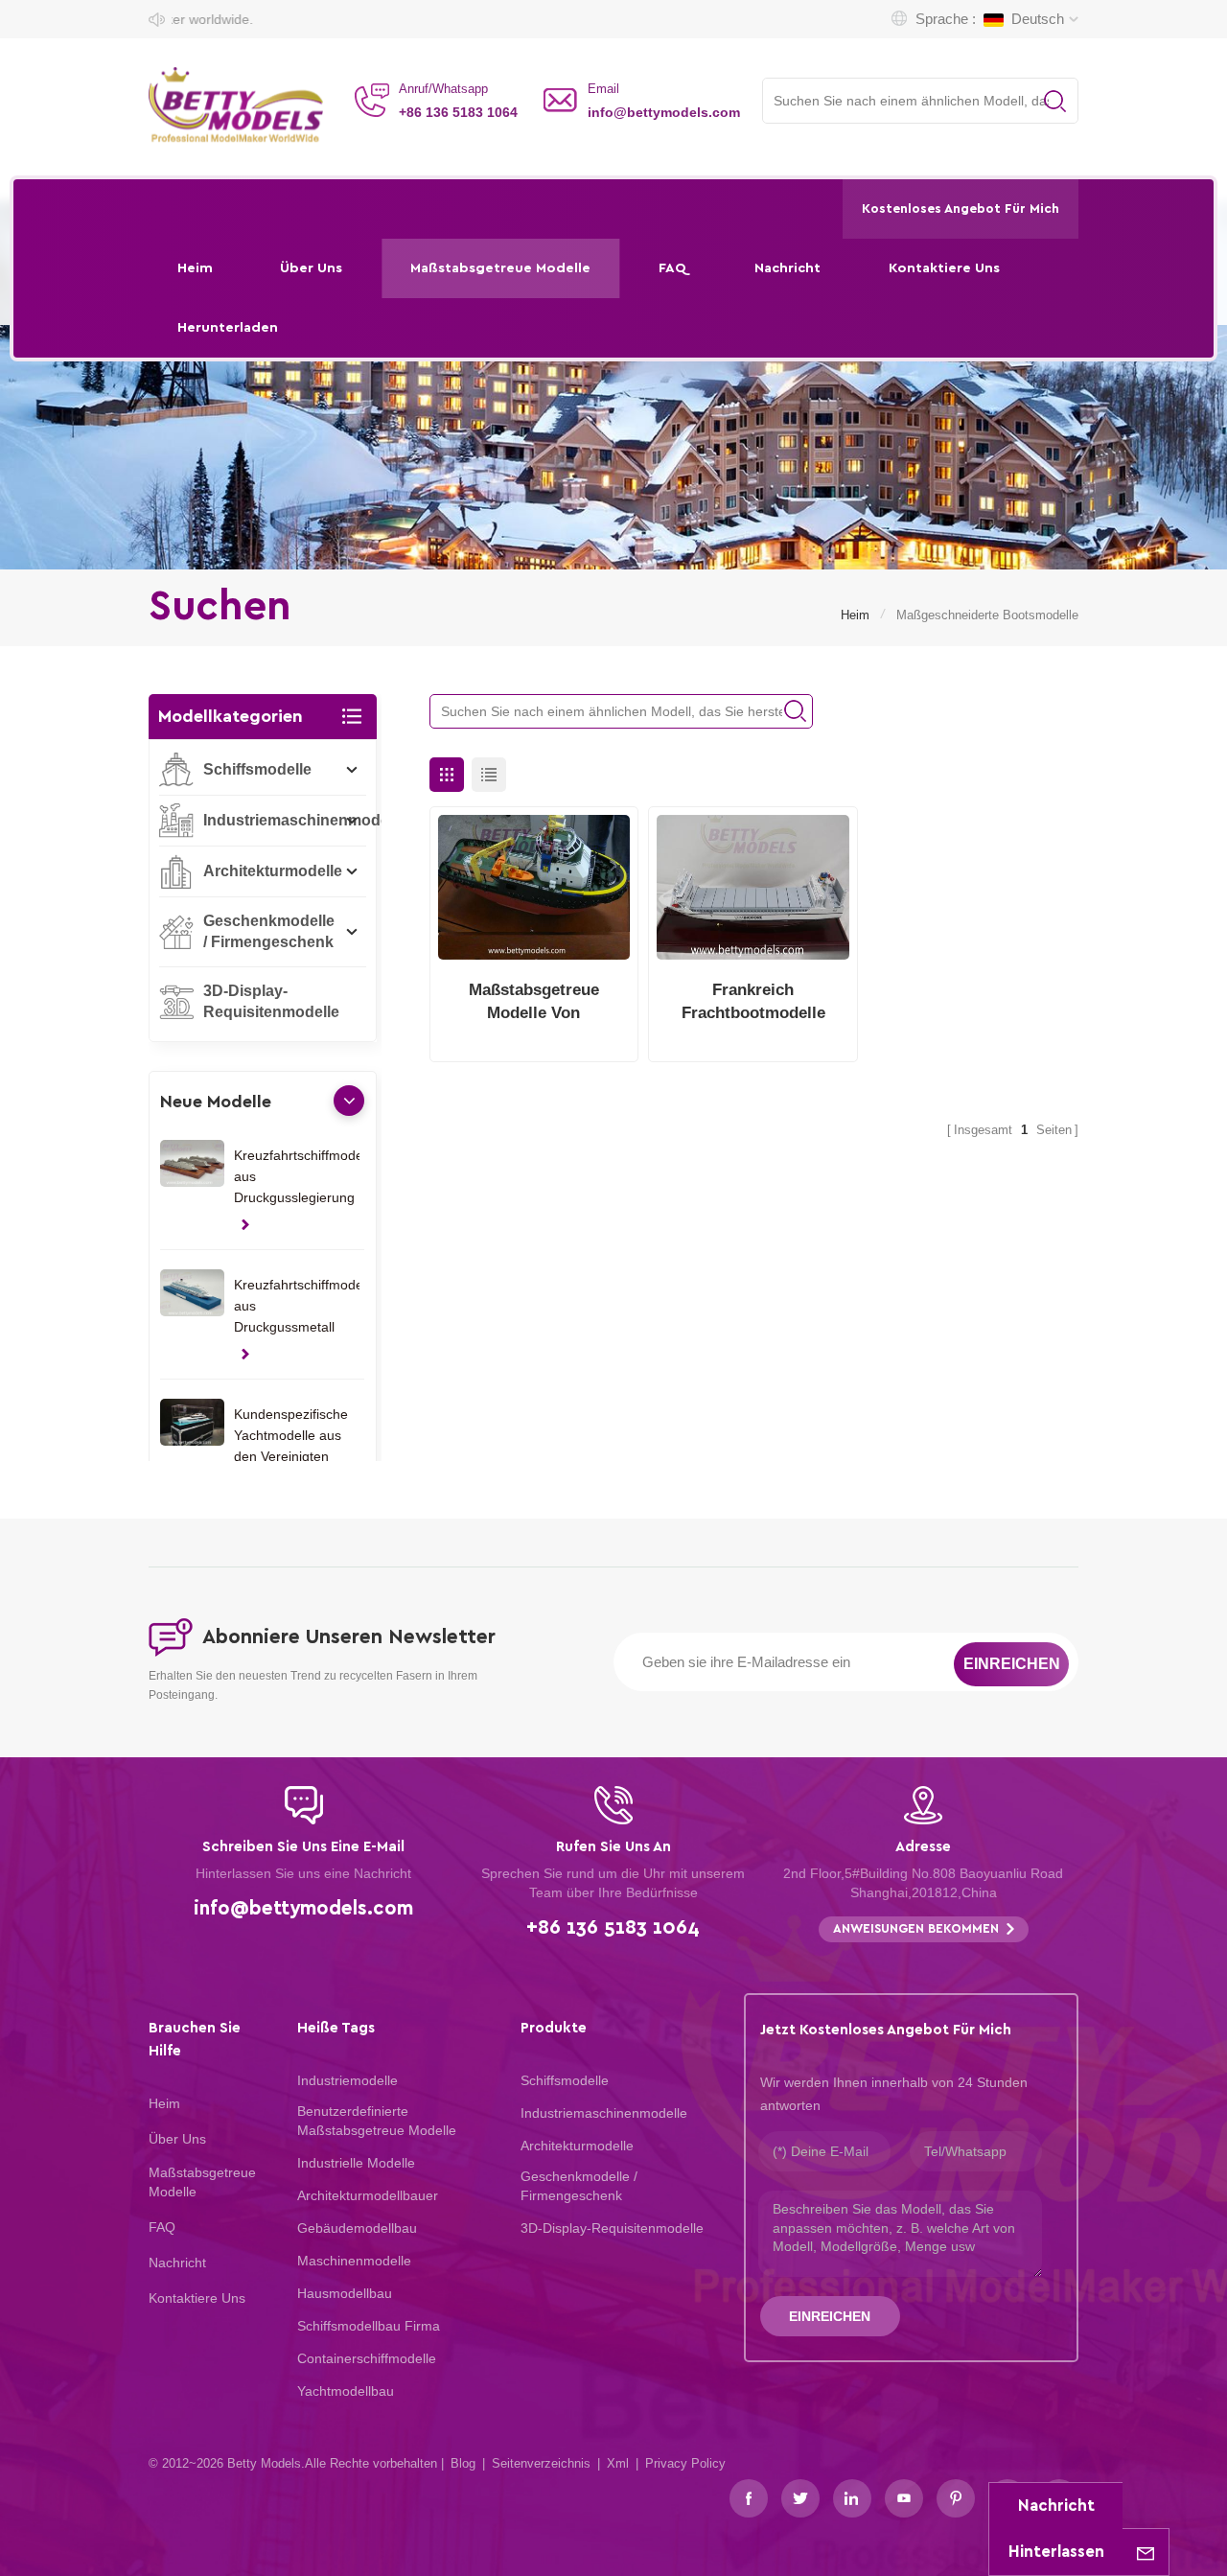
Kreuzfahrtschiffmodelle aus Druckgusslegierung (297, 1176)
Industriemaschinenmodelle (304, 820)
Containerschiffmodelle (367, 2358)
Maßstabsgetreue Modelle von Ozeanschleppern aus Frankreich (533, 1003)
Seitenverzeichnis (541, 2463)
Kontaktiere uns (944, 268)
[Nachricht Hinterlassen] (1146, 2552)
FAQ (672, 268)
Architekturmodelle (273, 871)
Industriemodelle (347, 2080)
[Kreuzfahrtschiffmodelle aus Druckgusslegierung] (192, 1164)
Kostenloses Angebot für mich (961, 209)
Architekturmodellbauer (368, 2195)
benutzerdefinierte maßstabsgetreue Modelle (377, 2121)
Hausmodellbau (345, 2293)
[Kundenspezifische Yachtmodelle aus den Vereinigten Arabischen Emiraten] (192, 1423)
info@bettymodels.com (664, 112)
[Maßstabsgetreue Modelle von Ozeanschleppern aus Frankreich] (534, 887)
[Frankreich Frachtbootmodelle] (753, 887)
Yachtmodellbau (346, 2391)
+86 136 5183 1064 (458, 112)
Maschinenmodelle (354, 2261)
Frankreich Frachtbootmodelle (753, 1001)
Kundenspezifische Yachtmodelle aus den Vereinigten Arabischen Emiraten (291, 1437)
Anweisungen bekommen (916, 1929)
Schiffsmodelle (257, 769)
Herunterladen (228, 327)
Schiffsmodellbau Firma (369, 2326)
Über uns (311, 268)
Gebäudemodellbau (357, 2228)
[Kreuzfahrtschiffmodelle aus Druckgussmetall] (192, 1293)
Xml (618, 2463)
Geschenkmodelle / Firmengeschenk (269, 931)
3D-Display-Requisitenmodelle (271, 1001)
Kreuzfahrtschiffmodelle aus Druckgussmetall (297, 1306)
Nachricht (787, 268)
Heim (195, 268)
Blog (463, 2463)
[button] (349, 1101)
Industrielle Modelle (356, 2163)
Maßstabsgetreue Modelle (500, 268)
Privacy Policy (685, 2463)
